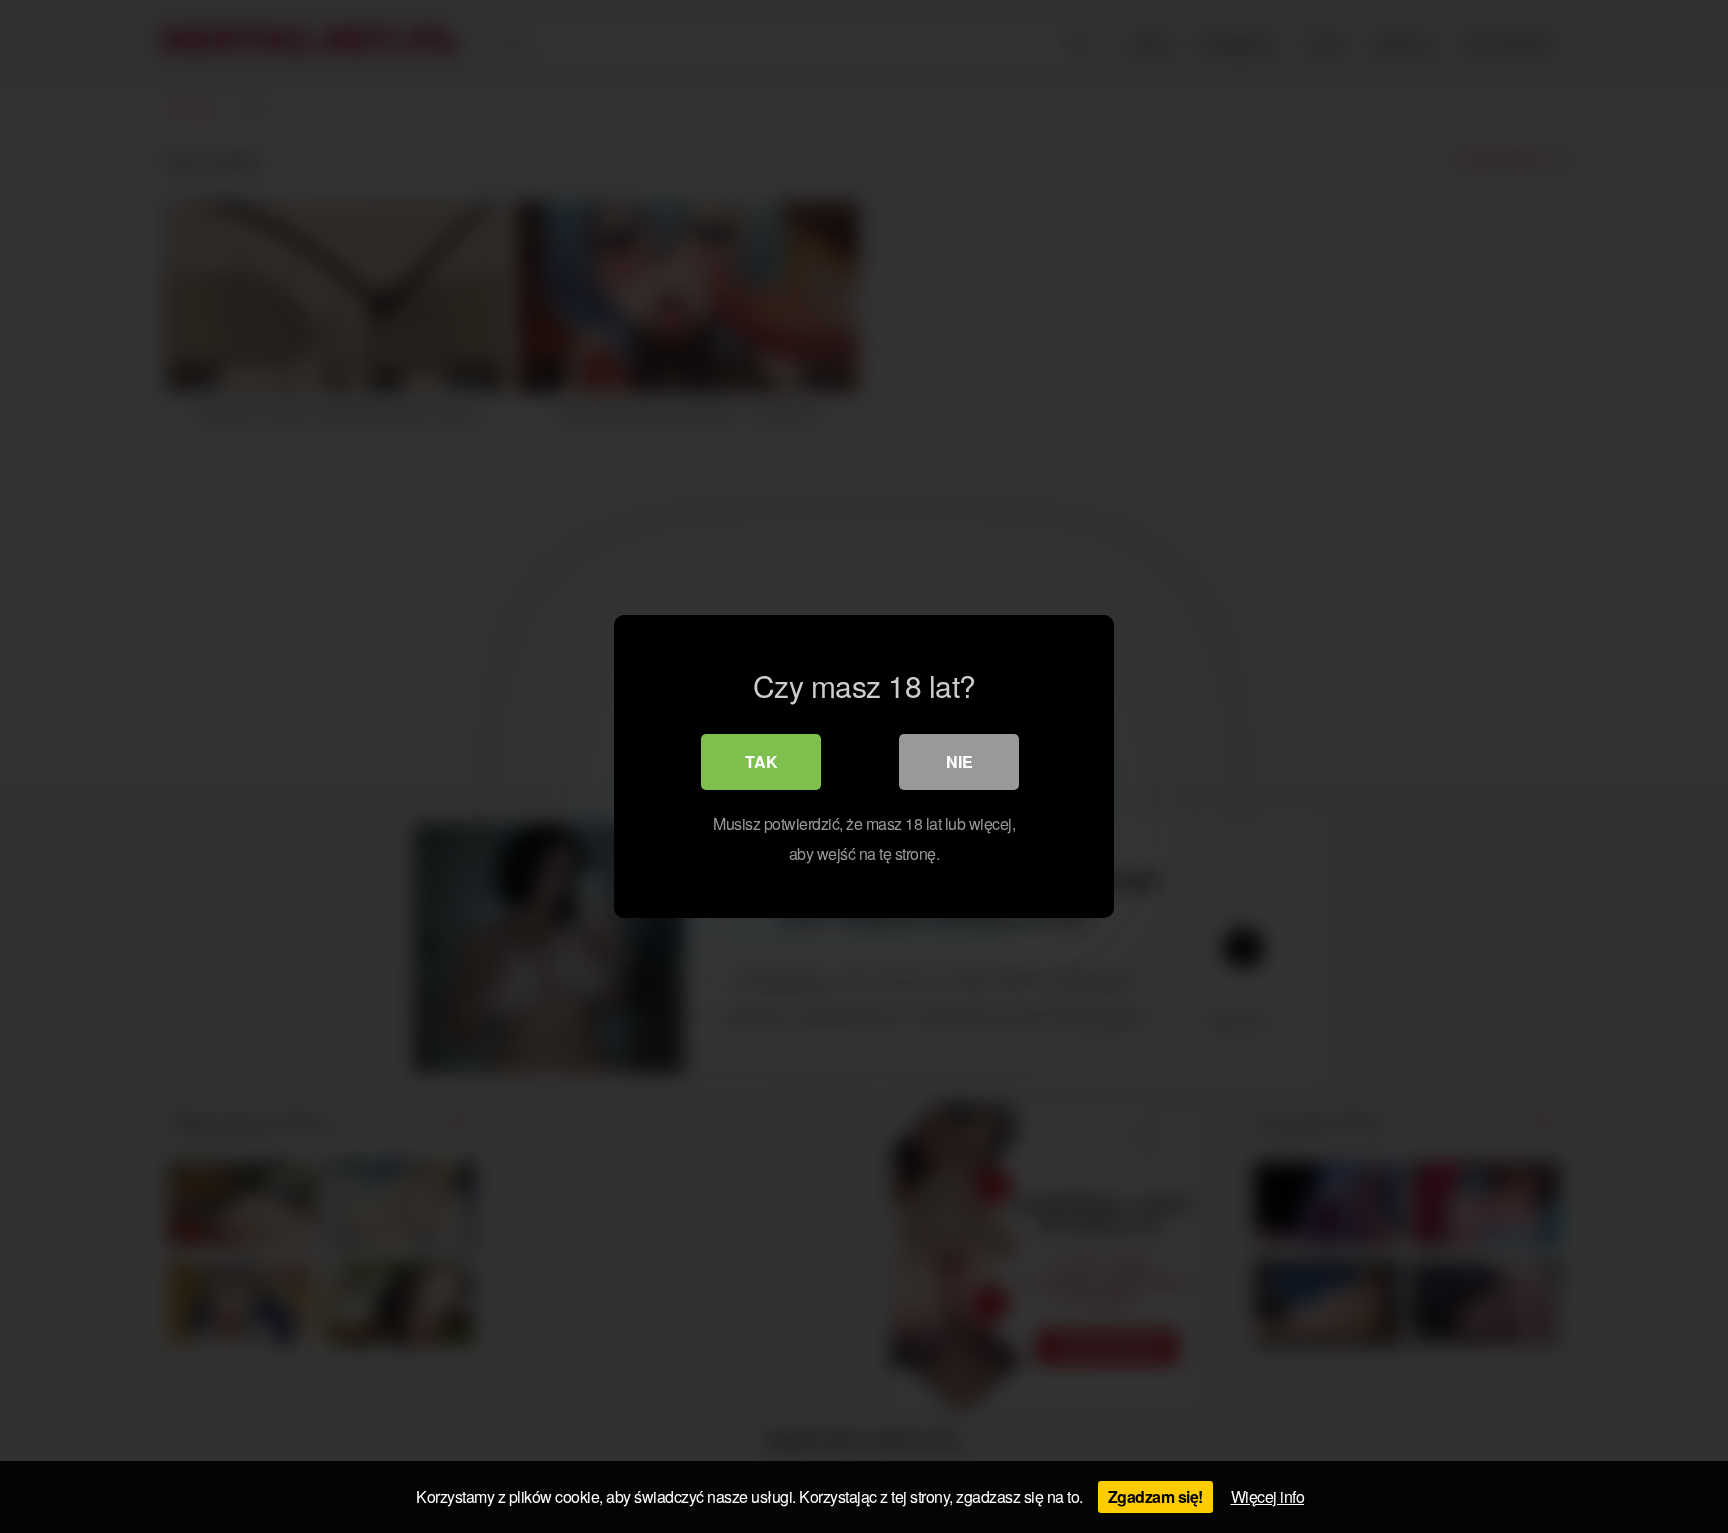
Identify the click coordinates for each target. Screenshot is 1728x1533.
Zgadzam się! (1155, 1496)
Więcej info (1268, 1496)
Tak (761, 761)
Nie (959, 761)
